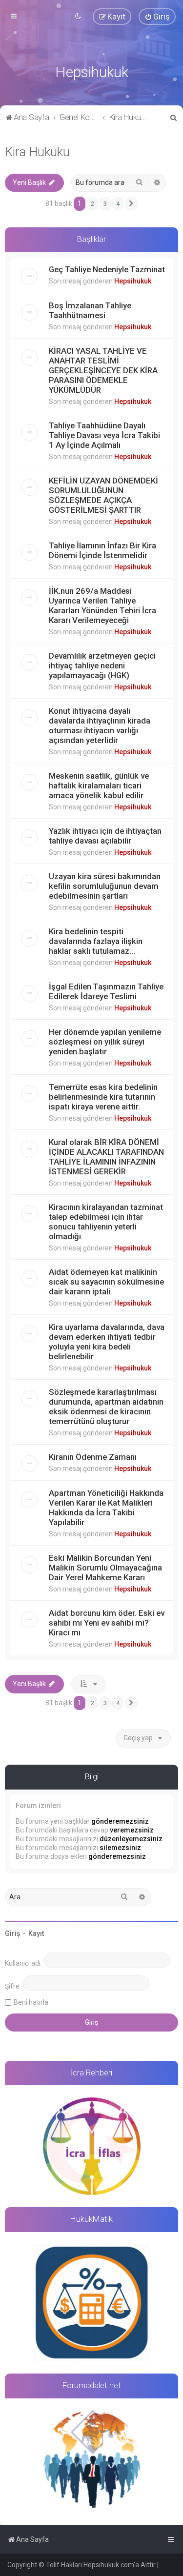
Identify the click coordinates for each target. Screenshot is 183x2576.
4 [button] (118, 204)
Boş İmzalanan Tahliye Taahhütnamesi (90, 310)
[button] (131, 204)
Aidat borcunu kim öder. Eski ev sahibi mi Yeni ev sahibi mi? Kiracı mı (107, 1623)
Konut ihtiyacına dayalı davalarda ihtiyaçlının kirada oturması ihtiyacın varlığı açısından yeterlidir (100, 725)
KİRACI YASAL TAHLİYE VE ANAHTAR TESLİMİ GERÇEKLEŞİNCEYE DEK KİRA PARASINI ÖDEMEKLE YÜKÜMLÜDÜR (103, 370)
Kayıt (36, 1933)
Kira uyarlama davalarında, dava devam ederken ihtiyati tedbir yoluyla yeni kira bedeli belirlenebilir (107, 1342)
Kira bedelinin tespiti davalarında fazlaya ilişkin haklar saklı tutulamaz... (96, 941)
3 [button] (105, 204)
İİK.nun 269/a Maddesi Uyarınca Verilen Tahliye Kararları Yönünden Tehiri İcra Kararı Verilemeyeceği (102, 605)
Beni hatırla (31, 2002)
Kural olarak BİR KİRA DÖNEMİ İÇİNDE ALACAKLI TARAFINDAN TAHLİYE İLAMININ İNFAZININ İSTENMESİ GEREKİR (106, 1157)
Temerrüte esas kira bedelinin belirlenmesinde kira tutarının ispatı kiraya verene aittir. (103, 1097)
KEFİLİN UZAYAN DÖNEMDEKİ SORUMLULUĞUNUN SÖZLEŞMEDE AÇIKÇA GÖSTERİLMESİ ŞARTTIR (103, 495)
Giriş (12, 1933)
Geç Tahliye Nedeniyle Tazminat (107, 269)
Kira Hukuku (37, 152)
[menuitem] (157, 17)
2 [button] (92, 204)
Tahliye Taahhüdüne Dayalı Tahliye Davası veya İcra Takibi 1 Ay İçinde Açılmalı (104, 435)
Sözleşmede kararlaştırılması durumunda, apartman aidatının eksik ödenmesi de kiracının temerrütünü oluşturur (106, 1407)
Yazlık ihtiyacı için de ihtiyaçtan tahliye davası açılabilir (105, 836)
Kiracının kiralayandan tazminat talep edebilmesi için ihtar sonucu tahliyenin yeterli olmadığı (106, 1222)
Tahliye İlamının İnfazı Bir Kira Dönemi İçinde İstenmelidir (102, 550)
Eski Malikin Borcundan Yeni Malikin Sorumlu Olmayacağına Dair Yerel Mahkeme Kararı (105, 1568)
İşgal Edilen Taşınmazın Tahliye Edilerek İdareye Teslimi (106, 991)
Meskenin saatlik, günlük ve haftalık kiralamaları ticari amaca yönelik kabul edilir (99, 785)
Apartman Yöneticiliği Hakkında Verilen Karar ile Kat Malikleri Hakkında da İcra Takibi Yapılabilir (106, 1508)
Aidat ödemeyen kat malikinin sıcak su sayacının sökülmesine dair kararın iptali (106, 1282)
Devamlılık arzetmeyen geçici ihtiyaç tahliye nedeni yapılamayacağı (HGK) (102, 665)
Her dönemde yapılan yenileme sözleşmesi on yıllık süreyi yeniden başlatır (105, 1042)
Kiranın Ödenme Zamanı (93, 1457)
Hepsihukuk (133, 281)
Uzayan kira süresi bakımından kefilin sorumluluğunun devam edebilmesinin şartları (105, 886)
